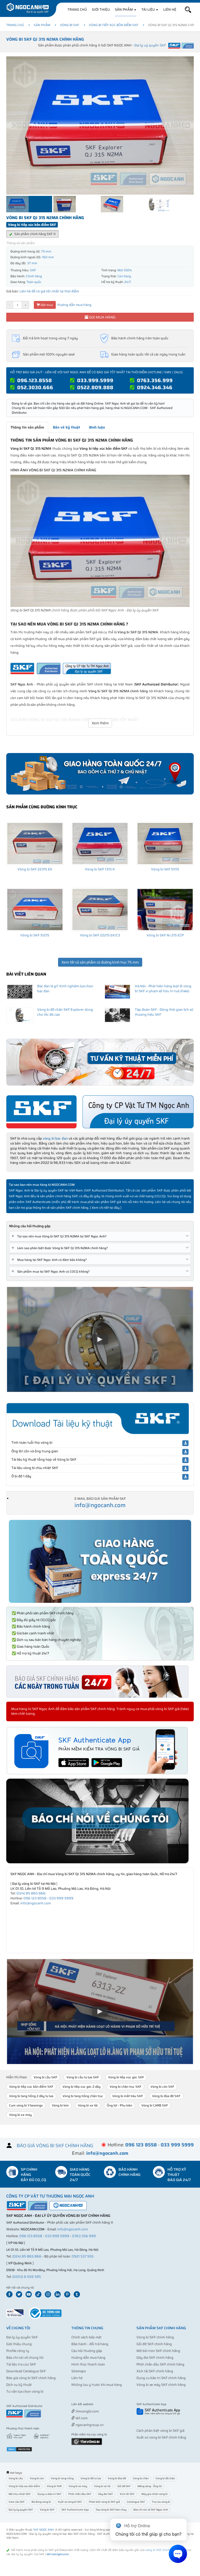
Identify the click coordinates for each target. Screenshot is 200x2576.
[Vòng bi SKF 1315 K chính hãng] (100, 844)
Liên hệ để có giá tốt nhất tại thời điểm (49, 291)
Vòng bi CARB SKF (155, 2105)
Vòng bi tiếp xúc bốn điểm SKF (114, 25)
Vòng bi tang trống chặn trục (83, 2096)
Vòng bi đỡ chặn (165, 2478)
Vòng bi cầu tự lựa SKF (83, 2077)
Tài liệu (148, 10)
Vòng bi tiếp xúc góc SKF (126, 2077)
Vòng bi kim (60, 2105)
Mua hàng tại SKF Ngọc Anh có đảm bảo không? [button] (50, 1260)
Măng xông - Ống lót (150, 2486)
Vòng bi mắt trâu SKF (128, 2096)
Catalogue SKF (136, 2502)
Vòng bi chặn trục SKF (126, 2087)
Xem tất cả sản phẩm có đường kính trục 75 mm (100, 962)
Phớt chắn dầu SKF (80, 2494)
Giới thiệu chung (19, 2344)
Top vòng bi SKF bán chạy (111, 2510)
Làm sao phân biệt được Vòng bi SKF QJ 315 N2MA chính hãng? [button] (61, 1248)
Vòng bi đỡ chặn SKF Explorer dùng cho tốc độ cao (65, 1012)
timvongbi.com (87, 2411)
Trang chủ (77, 10)
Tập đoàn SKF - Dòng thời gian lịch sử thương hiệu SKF (164, 1012)
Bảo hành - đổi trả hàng (90, 2344)
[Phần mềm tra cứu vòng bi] (87, 2441)
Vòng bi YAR (54, 2486)
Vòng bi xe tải (88, 2105)
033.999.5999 (95, 380)
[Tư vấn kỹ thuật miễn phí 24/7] (100, 1062)
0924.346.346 (155, 387)
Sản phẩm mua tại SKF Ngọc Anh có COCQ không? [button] (51, 1271)
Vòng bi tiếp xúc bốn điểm (24, 2486)
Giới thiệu (101, 10)
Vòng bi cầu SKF (45, 2077)
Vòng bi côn (37, 2478)
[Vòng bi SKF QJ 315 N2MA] (100, 541)
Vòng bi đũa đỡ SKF (166, 2096)
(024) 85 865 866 (31, 1893)
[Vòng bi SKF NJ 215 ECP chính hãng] (165, 910)
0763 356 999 (84, 2236)
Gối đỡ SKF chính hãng (154, 2344)
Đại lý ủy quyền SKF (22, 2337)
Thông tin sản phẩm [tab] (27, 427)
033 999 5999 (61, 1898)
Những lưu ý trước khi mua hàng (97, 2385)
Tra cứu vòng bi (161, 2502)
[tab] (100, 1236)
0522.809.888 (95, 387)
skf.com (81, 2418)
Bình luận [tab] (97, 427)
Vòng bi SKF (70, 25)
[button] (188, 10)
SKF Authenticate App (75, 2510)
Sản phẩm (124, 10)
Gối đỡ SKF (124, 2486)
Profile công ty (18, 2351)
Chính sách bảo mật (86, 2337)
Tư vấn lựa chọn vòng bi (25, 2391)
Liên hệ (170, 10)
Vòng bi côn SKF (162, 2087)
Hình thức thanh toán (88, 2364)
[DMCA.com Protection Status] (19, 2449)
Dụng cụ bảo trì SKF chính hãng (161, 2378)
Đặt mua (46, 305)
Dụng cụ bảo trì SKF (49, 2494)
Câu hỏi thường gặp (87, 2351)
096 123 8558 (35, 1898)
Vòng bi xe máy (20, 2115)
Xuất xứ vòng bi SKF (70, 2502)
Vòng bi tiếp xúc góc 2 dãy (82, 2087)
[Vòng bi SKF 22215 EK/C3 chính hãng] (100, 910)
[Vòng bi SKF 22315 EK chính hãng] (35, 844)
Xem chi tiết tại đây (106, 1208)
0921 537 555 (83, 2256)
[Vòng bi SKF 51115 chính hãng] (165, 844)
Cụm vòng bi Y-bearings (26, 2105)
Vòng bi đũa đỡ (117, 2478)
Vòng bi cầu (16, 2478)
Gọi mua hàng (102, 317)
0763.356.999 (155, 380)
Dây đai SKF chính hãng (155, 2358)
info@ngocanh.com (100, 1505)
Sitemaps (79, 2371)
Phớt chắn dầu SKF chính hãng (160, 2364)
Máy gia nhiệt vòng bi (155, 2494)
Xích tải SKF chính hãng (155, 2371)
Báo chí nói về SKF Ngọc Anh (151, 2510)
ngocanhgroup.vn (89, 2425)
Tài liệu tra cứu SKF (21, 2364)
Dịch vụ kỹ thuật (19, 2385)
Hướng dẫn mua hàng (74, 305)
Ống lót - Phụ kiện (120, 2105)
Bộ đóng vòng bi (41, 2502)
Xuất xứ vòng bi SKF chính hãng (161, 2437)
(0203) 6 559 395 (27, 2277)
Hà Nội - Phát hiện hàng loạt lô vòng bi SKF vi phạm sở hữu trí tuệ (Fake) (163, 989)
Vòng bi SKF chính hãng (155, 2337)
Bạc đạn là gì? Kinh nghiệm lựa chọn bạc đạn (65, 989)
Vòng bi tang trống (62, 2478)
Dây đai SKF (106, 2494)
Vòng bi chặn (141, 2478)
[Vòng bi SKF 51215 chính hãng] (35, 910)
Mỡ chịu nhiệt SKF (20, 2494)
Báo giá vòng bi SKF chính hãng (31, 2378)
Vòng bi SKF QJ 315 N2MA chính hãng (45, 39)
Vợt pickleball (101, 2405)
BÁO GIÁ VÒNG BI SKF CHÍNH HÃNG (55, 2146)
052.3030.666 (35, 387)
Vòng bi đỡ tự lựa (91, 2478)
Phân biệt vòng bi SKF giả (104, 2502)
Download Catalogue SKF (26, 2371)
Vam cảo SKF (17, 2502)
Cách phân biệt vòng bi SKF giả (160, 2431)
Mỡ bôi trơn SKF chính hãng (158, 2351)
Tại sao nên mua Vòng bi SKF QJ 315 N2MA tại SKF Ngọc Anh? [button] (60, 1236)
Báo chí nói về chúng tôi (25, 2358)
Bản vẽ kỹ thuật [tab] (67, 427)
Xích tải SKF (127, 2494)
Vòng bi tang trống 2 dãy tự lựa (31, 2096)
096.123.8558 (35, 380)
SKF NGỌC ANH (44, 2530)
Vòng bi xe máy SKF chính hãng (161, 2385)
